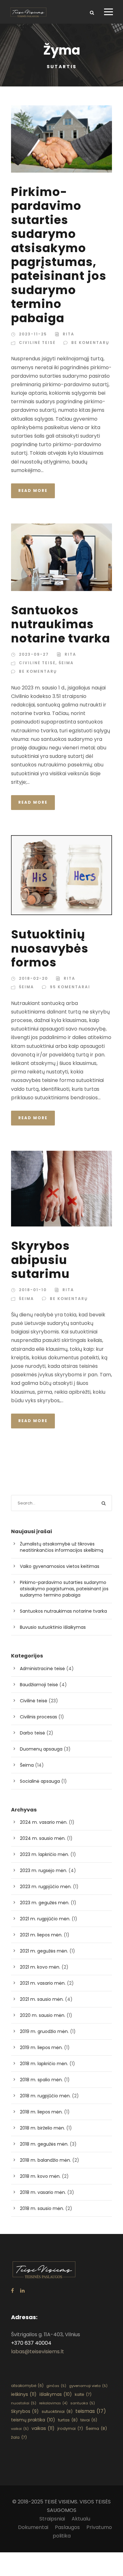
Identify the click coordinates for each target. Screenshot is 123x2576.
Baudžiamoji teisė (39, 1685)
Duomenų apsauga (41, 1749)
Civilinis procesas (38, 1717)
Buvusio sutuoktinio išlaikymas (53, 1627)
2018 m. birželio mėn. (42, 2128)
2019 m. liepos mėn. (41, 2047)
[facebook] (12, 2291)
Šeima (66, 663)
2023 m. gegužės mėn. (45, 1903)
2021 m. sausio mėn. (42, 1999)
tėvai (89, 2420)
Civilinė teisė (37, 343)
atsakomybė (27, 2386)
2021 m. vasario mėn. (43, 1983)
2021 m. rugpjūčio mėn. (45, 1919)
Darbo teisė (32, 1733)
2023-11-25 (33, 334)
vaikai (20, 2429)
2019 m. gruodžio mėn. (44, 2031)
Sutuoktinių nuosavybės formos (50, 948)
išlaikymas (56, 2394)
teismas (91, 2411)
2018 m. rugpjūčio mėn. (45, 2096)
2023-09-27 (34, 654)
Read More (33, 490)
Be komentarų (90, 343)
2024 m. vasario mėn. (44, 1822)
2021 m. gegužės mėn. (44, 1951)
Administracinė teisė (42, 1669)
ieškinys (24, 2394)
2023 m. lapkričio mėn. (44, 1854)
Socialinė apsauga (40, 1781)
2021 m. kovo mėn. (40, 1967)
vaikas (43, 2428)
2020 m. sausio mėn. (43, 2015)
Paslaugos (67, 2527)
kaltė (83, 2394)
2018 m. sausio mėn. (42, 2208)
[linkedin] (22, 2291)
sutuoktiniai (57, 2411)
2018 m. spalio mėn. (41, 2080)
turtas (68, 2420)
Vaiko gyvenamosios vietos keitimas (60, 1566)
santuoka (83, 2403)
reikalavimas (53, 2403)
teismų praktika (33, 2420)
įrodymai (70, 2428)
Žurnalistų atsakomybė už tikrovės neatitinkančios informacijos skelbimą (61, 1547)
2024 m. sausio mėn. (43, 1838)
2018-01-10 (33, 1290)
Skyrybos (25, 2411)
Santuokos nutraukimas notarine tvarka (61, 624)
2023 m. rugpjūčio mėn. (46, 1887)
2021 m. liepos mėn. (41, 1935)
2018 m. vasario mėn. (43, 2192)
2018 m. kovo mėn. (40, 2176)
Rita (69, 334)
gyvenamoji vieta (88, 2386)
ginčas (56, 2386)
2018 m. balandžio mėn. (45, 2160)
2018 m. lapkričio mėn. (44, 2064)
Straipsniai (52, 2519)
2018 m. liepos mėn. (41, 2112)
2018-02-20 (33, 978)
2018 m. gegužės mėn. (44, 2144)
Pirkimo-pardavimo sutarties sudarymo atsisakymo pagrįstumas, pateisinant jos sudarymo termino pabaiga (59, 255)
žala (19, 2437)
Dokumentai (33, 2527)
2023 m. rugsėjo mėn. (44, 1870)
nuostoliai (24, 2403)
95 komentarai (70, 987)
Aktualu (81, 2519)
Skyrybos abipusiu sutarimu (40, 1260)
